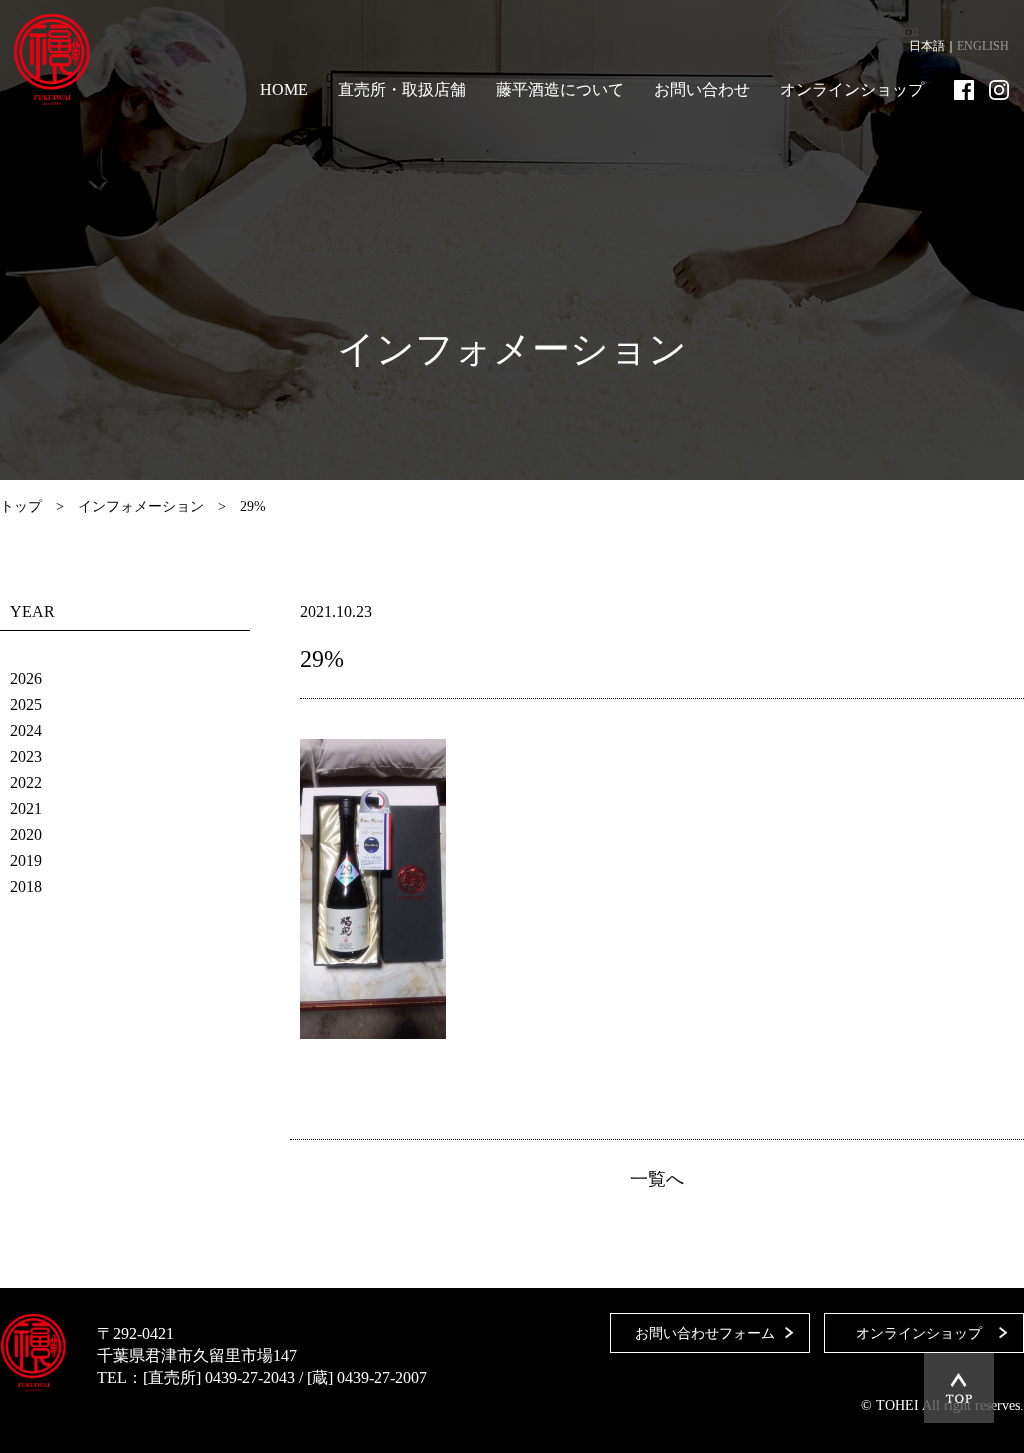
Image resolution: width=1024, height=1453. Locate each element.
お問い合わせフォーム (705, 1333)
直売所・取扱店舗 (402, 89)
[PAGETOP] (959, 1388)
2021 (26, 808)
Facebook (964, 90)
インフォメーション (141, 506)
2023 (26, 756)
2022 (26, 782)
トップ (21, 506)
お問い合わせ (702, 89)
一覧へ (657, 1179)
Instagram (999, 90)
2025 (26, 704)
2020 (26, 834)
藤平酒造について (560, 89)
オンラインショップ (852, 89)
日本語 (927, 46)
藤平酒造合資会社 (52, 60)
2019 (26, 860)
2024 (26, 730)
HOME (284, 89)
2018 (26, 886)
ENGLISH (983, 46)
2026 (26, 678)
